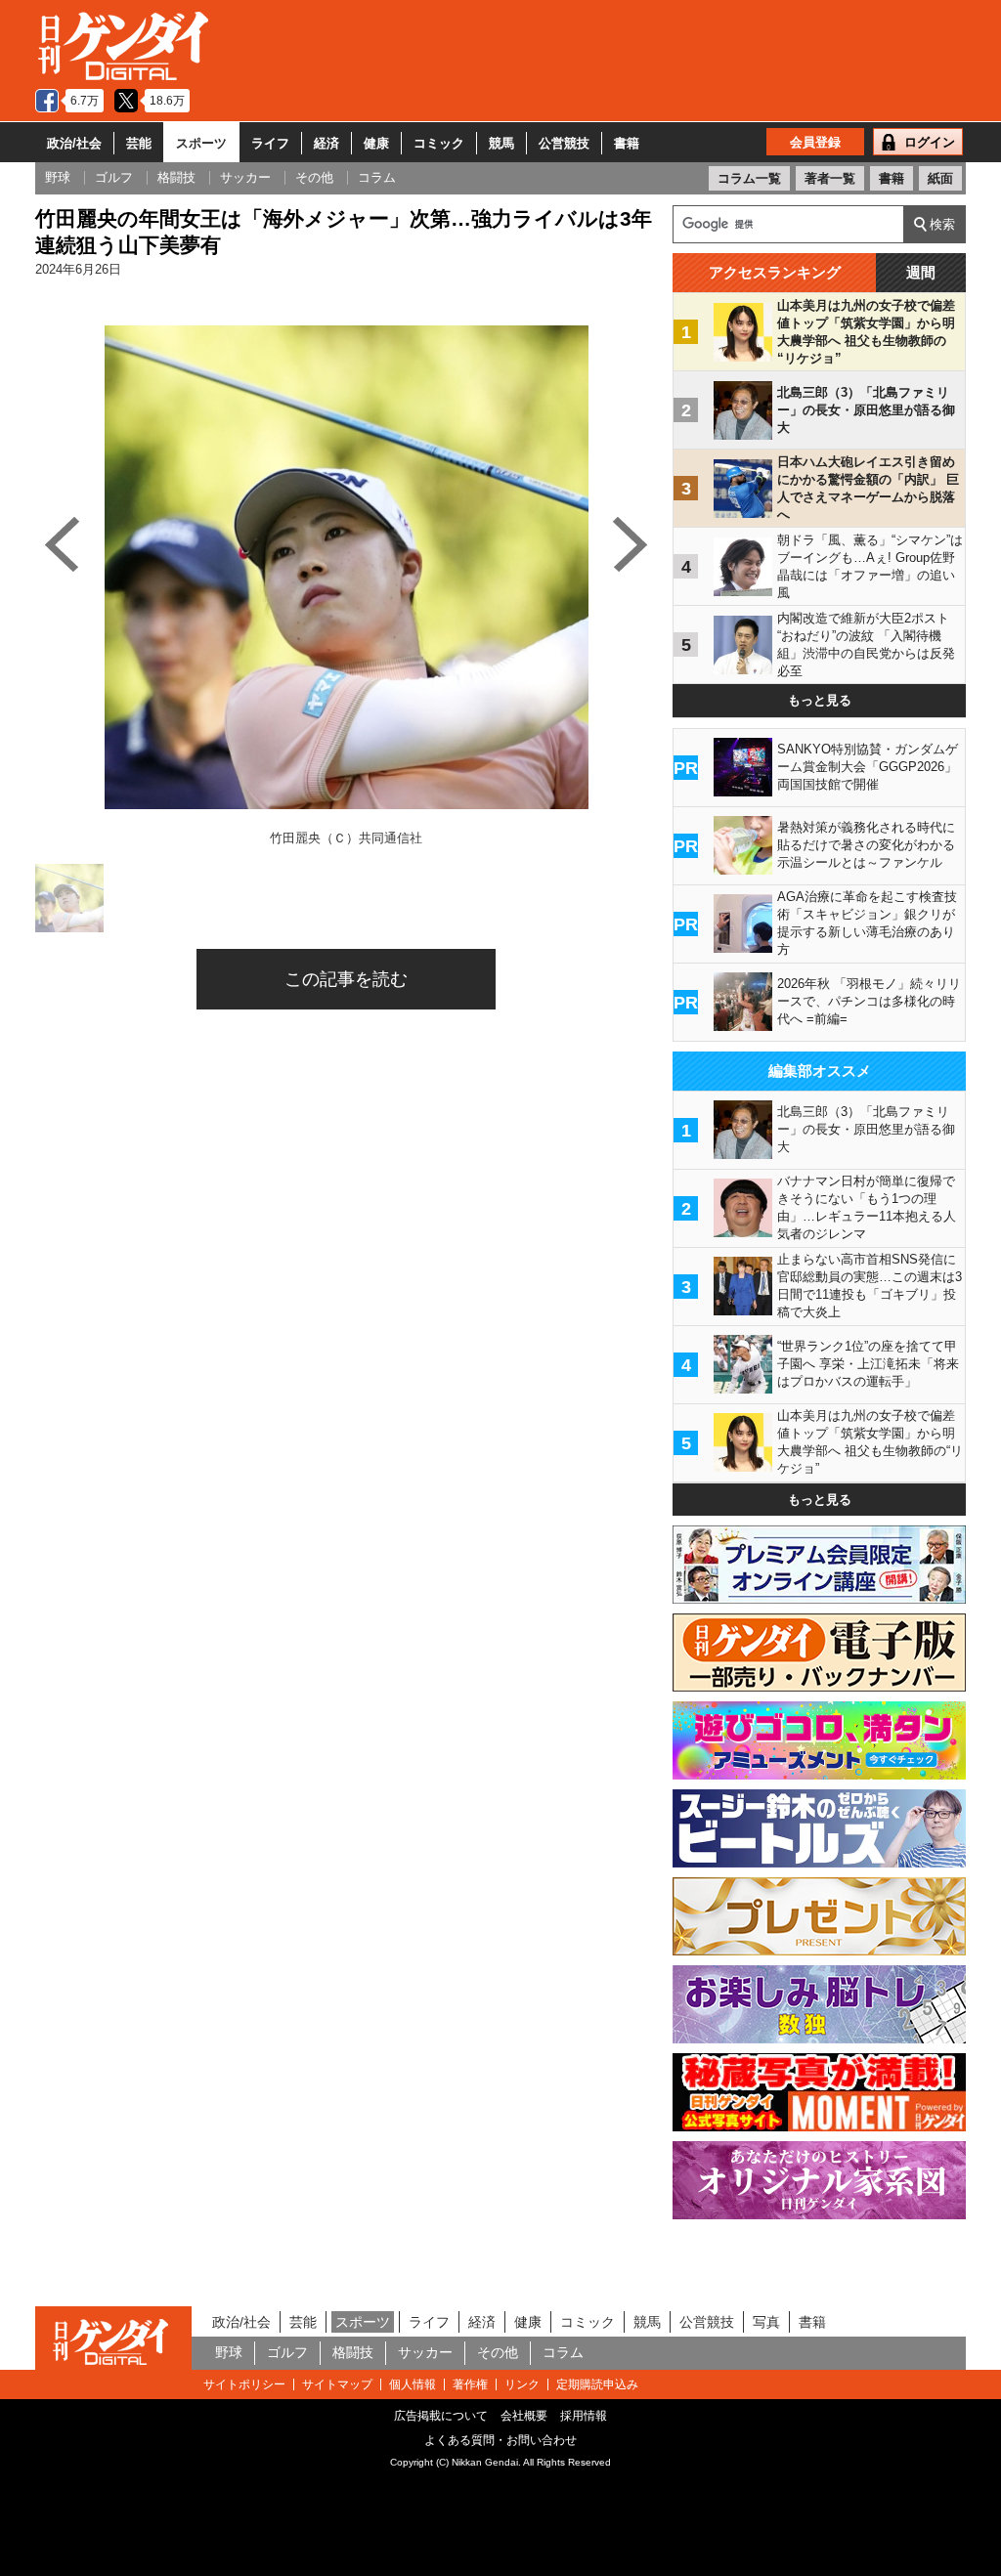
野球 (229, 2352)
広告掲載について (441, 2416)
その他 (498, 2352)
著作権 (470, 2384)
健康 (376, 143)
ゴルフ (287, 2352)
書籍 (627, 143)
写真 (766, 2322)
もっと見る (820, 700)
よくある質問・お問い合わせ (500, 2440)
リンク (522, 2384)
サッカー (425, 2352)
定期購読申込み (597, 2384)
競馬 (501, 143)
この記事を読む (346, 979)
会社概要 (524, 2416)
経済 (326, 143)
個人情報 (413, 2384)
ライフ (270, 143)
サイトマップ (337, 2384)
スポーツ (201, 143)
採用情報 (584, 2416)
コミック (439, 143)
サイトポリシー (244, 2384)
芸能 (139, 143)
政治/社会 (74, 143)
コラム (563, 2352)
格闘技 (353, 2352)
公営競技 (564, 143)
